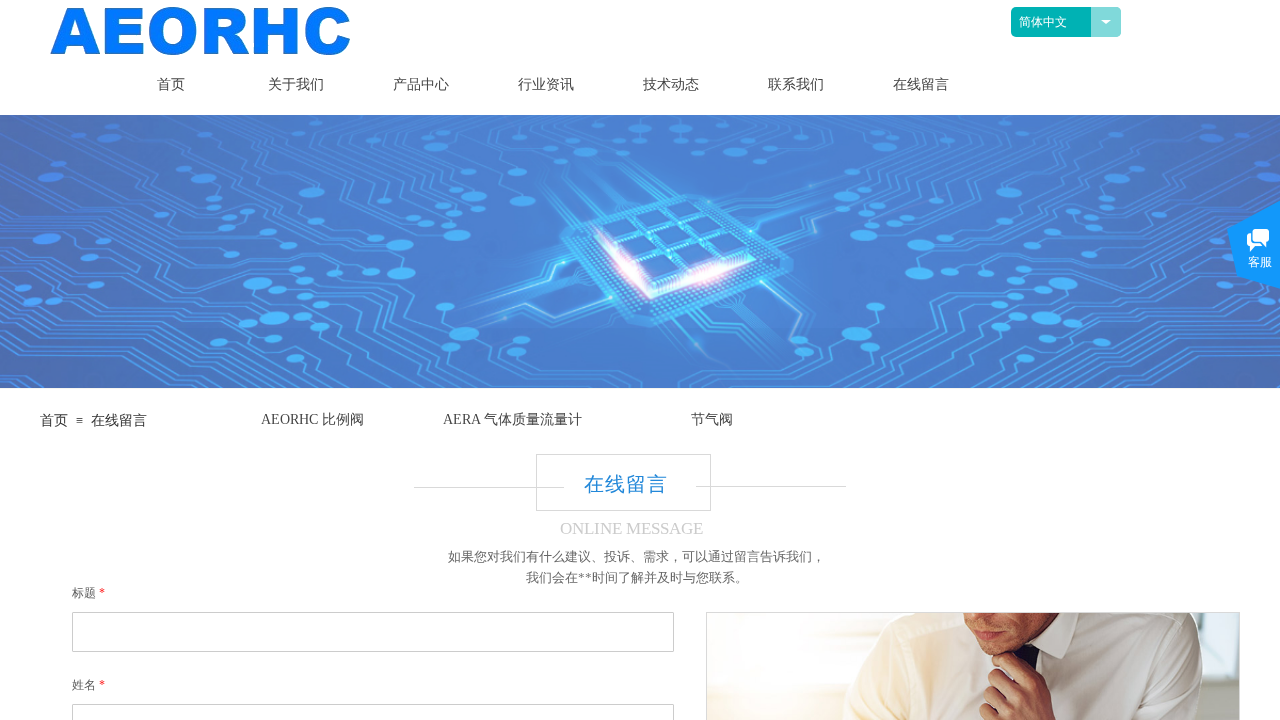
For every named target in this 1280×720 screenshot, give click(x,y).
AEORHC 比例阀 (312, 419)
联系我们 (796, 84)
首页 (171, 84)
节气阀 (712, 419)
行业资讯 (546, 84)
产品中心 (421, 84)
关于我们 (296, 84)
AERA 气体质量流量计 (512, 419)
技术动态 (671, 84)
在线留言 (921, 84)
